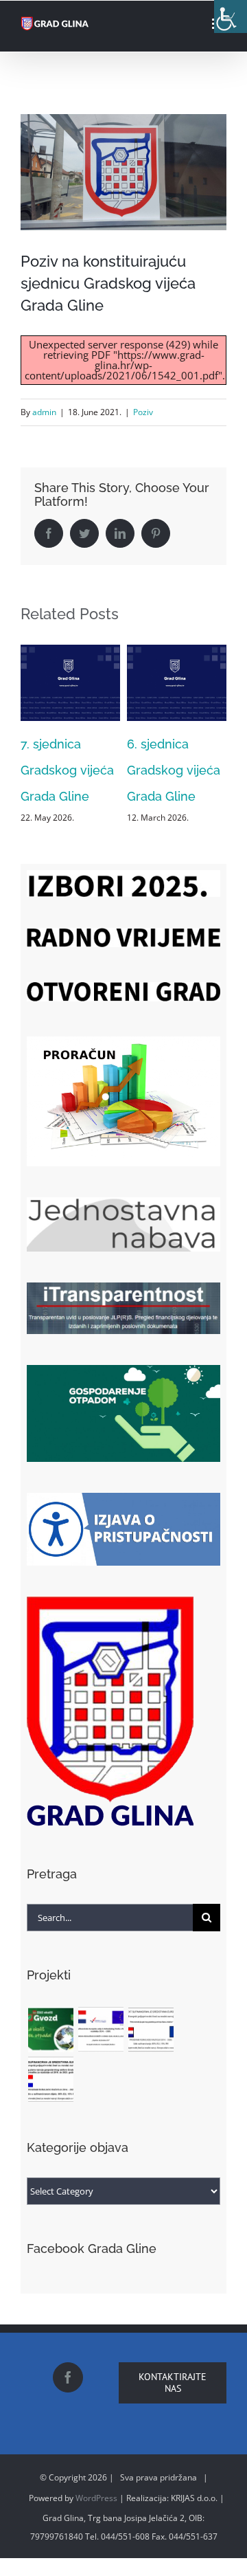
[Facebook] (68, 2377)
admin (44, 412)
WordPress (96, 2498)
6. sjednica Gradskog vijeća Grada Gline (136, 770)
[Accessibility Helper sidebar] (231, 16)
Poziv (143, 412)
